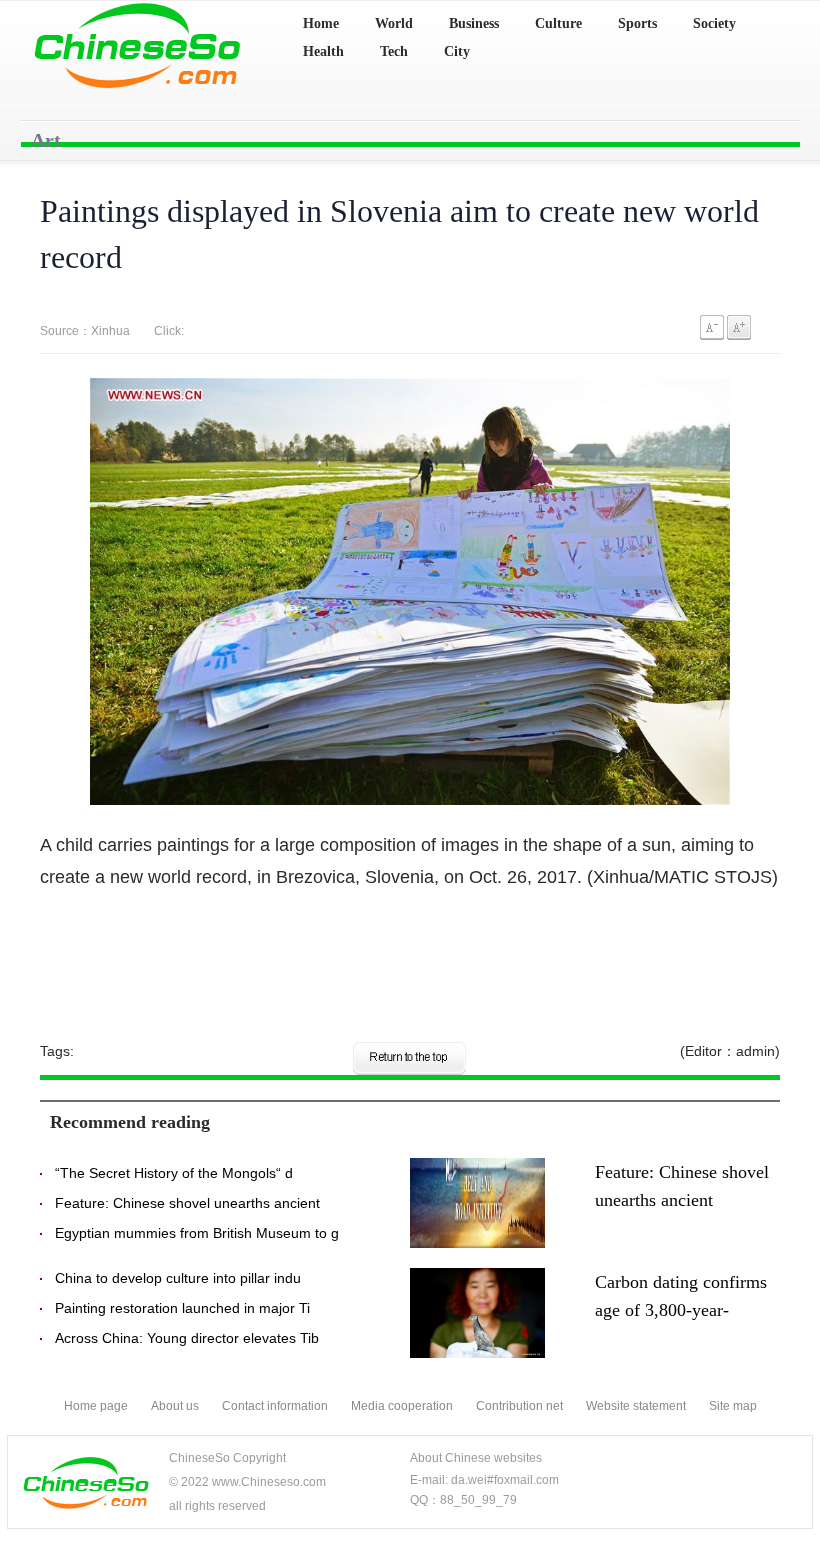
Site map (733, 1406)
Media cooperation (402, 1406)
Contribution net (519, 1406)
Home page (96, 1406)
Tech (394, 51)
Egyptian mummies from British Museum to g (197, 1233)
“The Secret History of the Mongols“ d (174, 1173)
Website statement (636, 1406)
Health (323, 51)
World (394, 23)
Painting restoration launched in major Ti (182, 1308)
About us (175, 1406)
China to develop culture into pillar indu (178, 1278)
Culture (558, 23)
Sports (637, 23)
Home (321, 23)
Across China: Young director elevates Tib (187, 1338)
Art (46, 140)
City (457, 51)
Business (474, 23)
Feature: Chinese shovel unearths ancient (187, 1203)
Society (714, 23)
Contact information (275, 1406)
